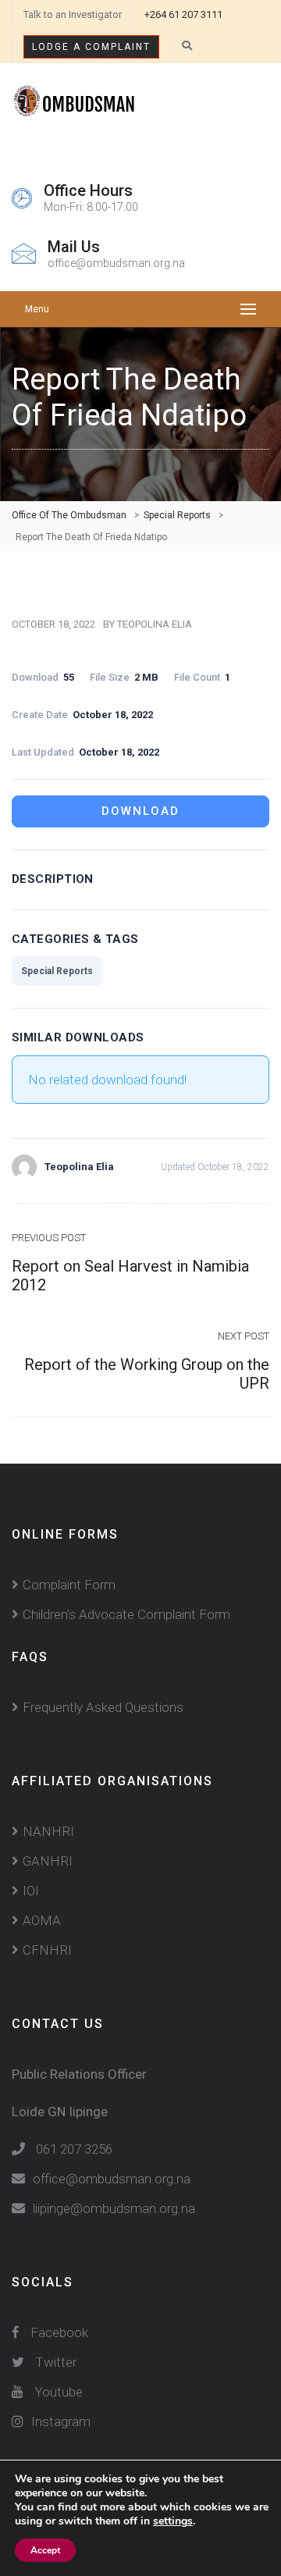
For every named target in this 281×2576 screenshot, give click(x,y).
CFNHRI (47, 1950)
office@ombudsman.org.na (112, 2179)
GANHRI (48, 1861)
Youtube (59, 2392)
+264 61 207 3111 (183, 14)
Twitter (56, 2362)
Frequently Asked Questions (103, 1707)
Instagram (61, 2421)
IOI (31, 1891)
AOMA (42, 1920)
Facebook (58, 2332)
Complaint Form (69, 1585)
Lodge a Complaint (91, 47)
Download (140, 811)
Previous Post (49, 1238)
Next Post (244, 1336)
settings (173, 2521)
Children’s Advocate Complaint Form (126, 1614)
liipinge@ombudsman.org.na (114, 2208)
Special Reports (57, 971)
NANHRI (48, 1831)
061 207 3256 (74, 2149)
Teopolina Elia (155, 624)
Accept (45, 2550)
